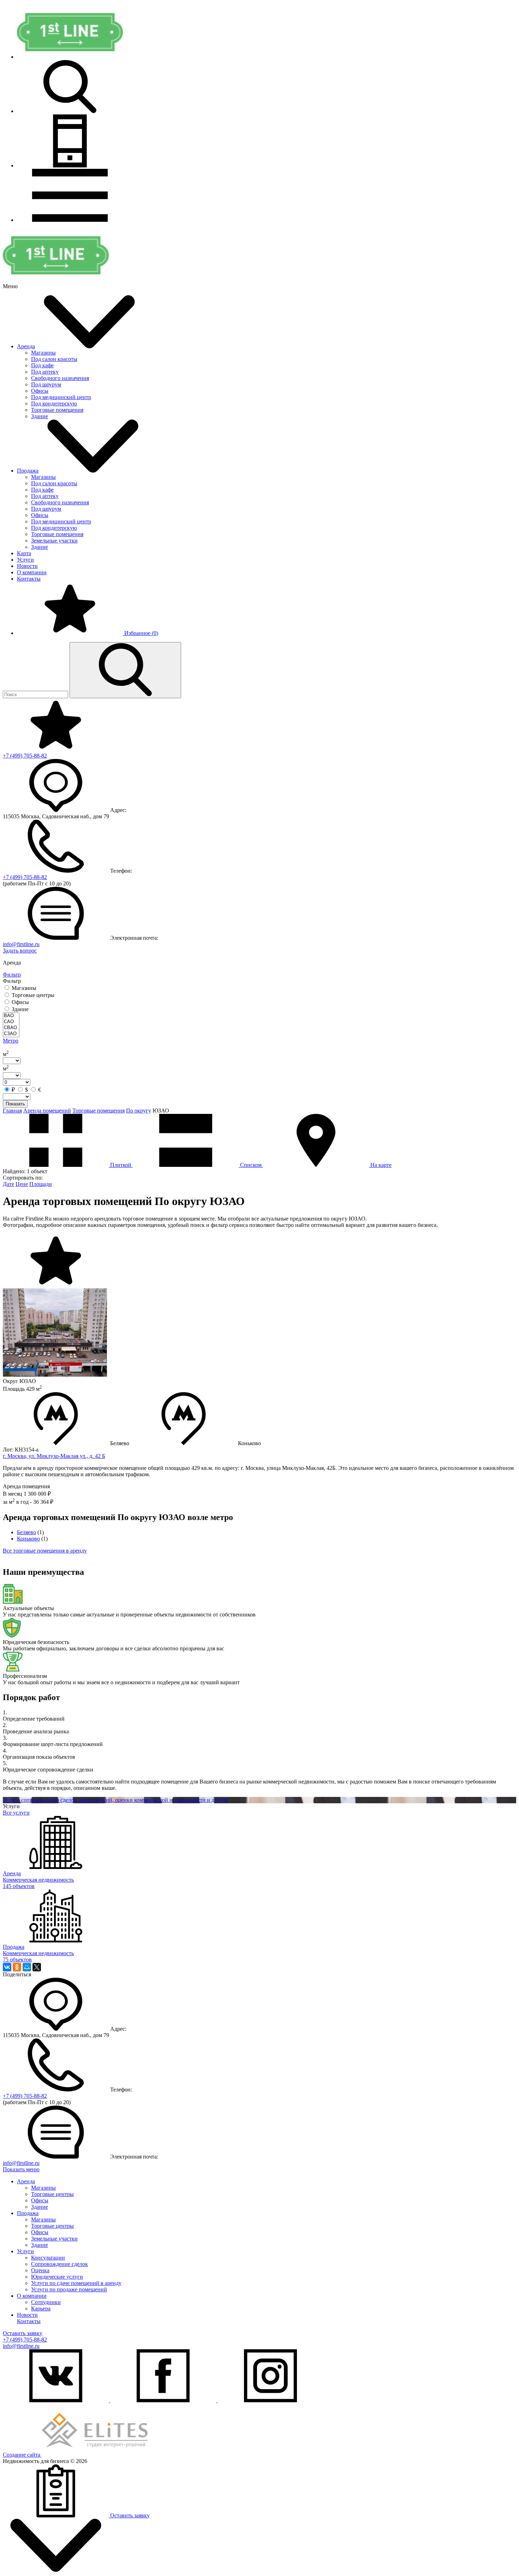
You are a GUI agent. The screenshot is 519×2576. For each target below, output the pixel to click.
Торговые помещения (57, 410)
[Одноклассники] (17, 1967)
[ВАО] (11, 1016)
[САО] (11, 1022)
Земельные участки (54, 541)
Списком (251, 1165)
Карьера (41, 2308)
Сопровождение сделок (59, 2264)
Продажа (28, 471)
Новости (27, 566)
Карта (24, 553)
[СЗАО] (11, 1034)
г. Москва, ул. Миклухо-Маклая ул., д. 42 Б (54, 1456)
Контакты (29, 579)
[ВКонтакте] (7, 1967)
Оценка (40, 2270)
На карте (380, 1165)
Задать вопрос (20, 951)
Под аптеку (45, 372)
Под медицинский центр (61, 397)
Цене (22, 1184)
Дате (8, 1184)
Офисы (40, 391)
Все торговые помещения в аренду (45, 1551)
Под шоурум (46, 384)
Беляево (26, 1532)
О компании (32, 572)
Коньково (28, 1539)
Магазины (43, 353)
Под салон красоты (54, 359)
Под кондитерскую (54, 403)
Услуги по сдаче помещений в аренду (76, 2283)
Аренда (26, 346)
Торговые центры (52, 2194)
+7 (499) (25, 756)
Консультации (48, 2258)
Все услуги (16, 1813)
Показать (15, 1104)
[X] (37, 1967)
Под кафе (42, 365)
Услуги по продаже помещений (69, 2289)
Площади (41, 1184)
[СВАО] (11, 1028)
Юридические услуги (57, 2277)
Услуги (25, 560)
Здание (40, 416)
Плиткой (121, 1165)
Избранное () (141, 633)
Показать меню (21, 2169)
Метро (11, 1041)
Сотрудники (46, 2302)
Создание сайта (22, 2455)
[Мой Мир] (27, 1967)
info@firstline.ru (21, 944)
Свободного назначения (60, 378)
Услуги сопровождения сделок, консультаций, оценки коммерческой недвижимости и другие (115, 1800)
